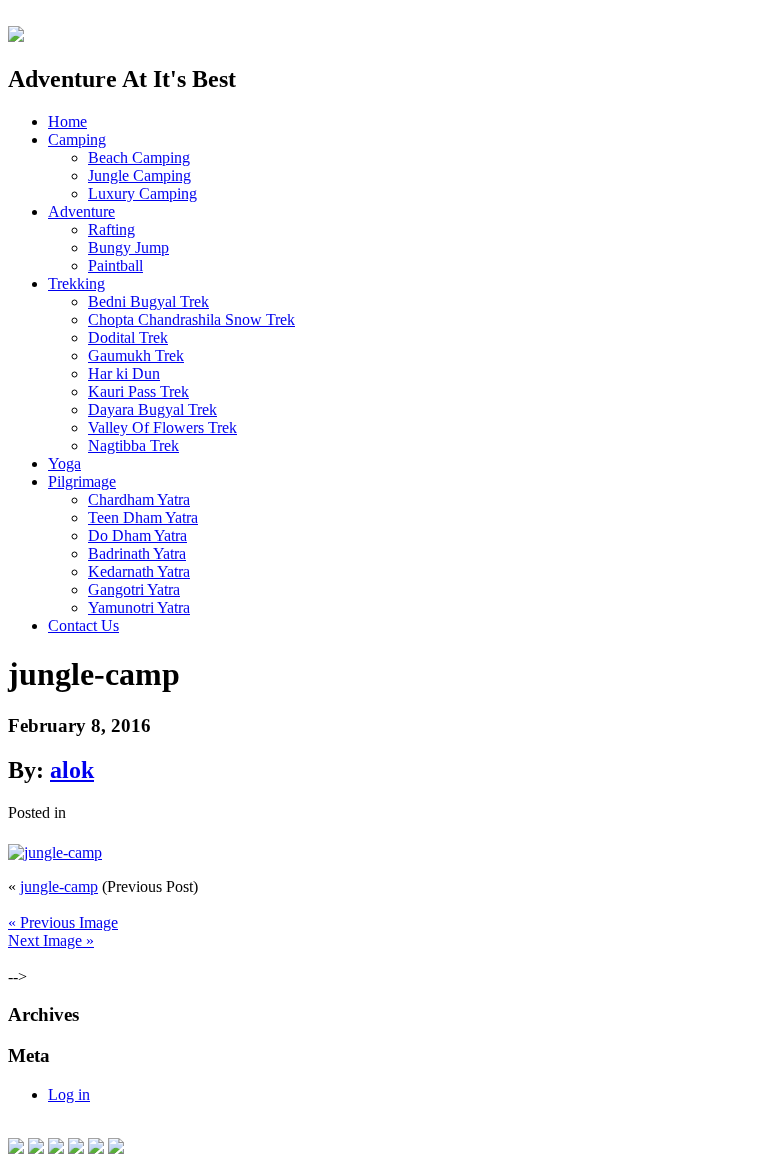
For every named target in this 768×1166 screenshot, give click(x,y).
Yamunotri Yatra (139, 607)
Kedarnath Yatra (139, 571)
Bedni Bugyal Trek (148, 301)
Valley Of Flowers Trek (162, 427)
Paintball (115, 265)
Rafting (111, 229)
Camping (77, 139)
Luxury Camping (142, 193)
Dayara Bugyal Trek (152, 409)
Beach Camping (139, 157)
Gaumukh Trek (136, 355)
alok (72, 770)
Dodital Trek (128, 337)
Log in (69, 1094)
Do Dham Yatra (137, 535)
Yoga (64, 463)
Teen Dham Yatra (143, 517)
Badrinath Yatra (137, 553)
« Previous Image (63, 922)
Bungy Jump (128, 247)
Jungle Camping (139, 175)
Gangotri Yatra (134, 589)
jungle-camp (59, 886)
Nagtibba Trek (133, 445)
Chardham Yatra (139, 499)
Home (67, 121)
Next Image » (51, 940)
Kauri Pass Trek (138, 391)
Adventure (81, 211)
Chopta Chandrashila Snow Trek (191, 319)
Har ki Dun (124, 373)
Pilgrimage (82, 481)
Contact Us (83, 625)
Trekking (76, 283)
